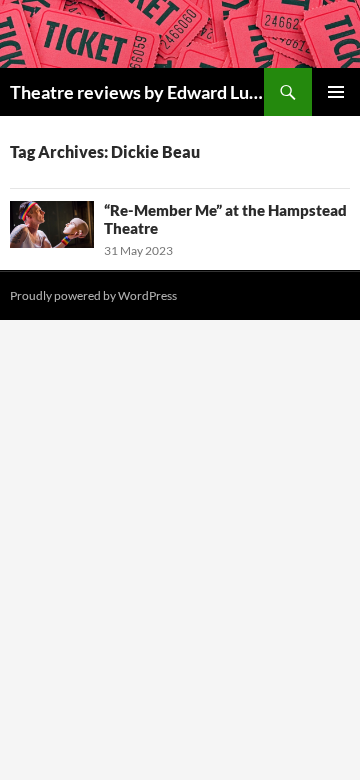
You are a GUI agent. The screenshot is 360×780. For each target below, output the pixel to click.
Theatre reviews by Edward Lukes (137, 92)
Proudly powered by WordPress (93, 295)
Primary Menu (336, 92)
